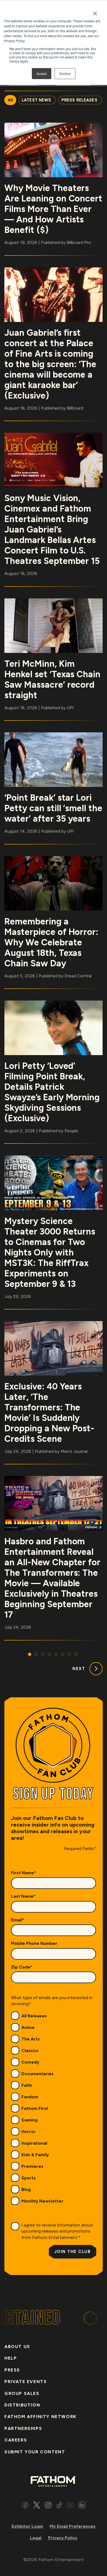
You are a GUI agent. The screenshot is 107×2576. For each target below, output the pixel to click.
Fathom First (35, 2108)
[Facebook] (25, 2506)
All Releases (34, 2016)
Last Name (23, 1896)
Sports (29, 2178)
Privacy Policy (63, 2538)
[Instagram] (48, 2506)
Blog (26, 2189)
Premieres (32, 2166)
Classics (30, 2051)
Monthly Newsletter (42, 2201)
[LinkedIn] (82, 2506)
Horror (29, 2132)
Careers (16, 2440)
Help (11, 2358)
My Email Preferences (73, 2526)
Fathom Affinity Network (40, 2417)
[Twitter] (37, 2506)
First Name (24, 1873)
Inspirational (34, 2143)
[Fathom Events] (54, 2481)
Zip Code (22, 1967)
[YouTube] (70, 2506)
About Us (17, 2347)
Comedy (30, 2062)
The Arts (31, 2039)
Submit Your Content (35, 2452)
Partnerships (23, 2428)
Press (12, 2370)
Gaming (29, 2120)
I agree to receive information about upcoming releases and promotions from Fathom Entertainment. (57, 2231)
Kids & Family (35, 2155)
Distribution (22, 2405)
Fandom (30, 2097)
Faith (27, 2085)
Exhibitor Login (27, 2526)
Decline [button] (65, 73)
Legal (36, 2538)
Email (18, 1920)
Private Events (26, 2382)
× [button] (95, 12)
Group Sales (22, 2393)
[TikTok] (59, 2506)
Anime (28, 2027)
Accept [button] (42, 73)
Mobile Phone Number (34, 1943)
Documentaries (37, 2074)
